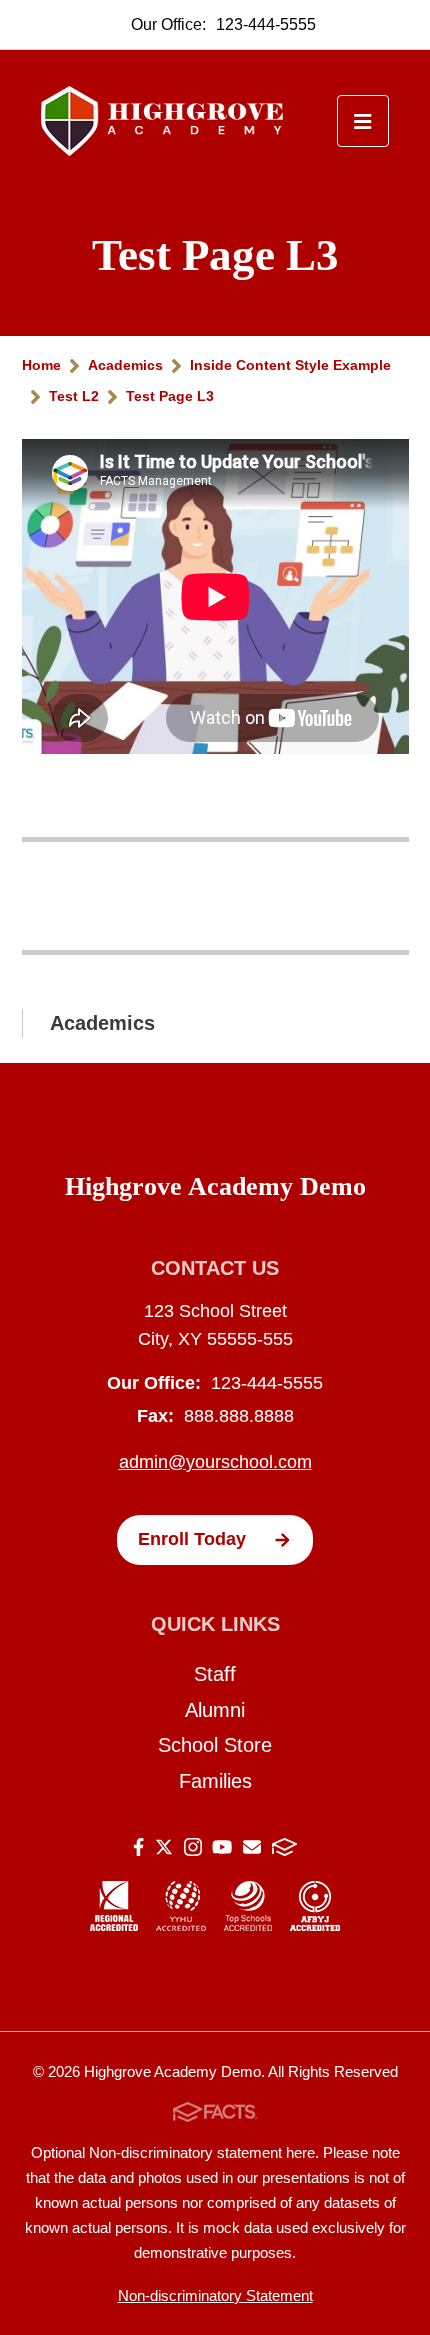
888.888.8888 (239, 1416)
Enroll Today (192, 1539)
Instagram (193, 1850)
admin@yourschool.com (215, 1462)
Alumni (215, 1710)
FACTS (284, 1850)
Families (215, 1781)
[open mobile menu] (363, 121)
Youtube (222, 1850)
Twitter (164, 1850)
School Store (215, 1745)
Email (252, 1850)
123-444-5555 (266, 24)
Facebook (138, 1850)
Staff (215, 1674)
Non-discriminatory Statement (215, 2295)
